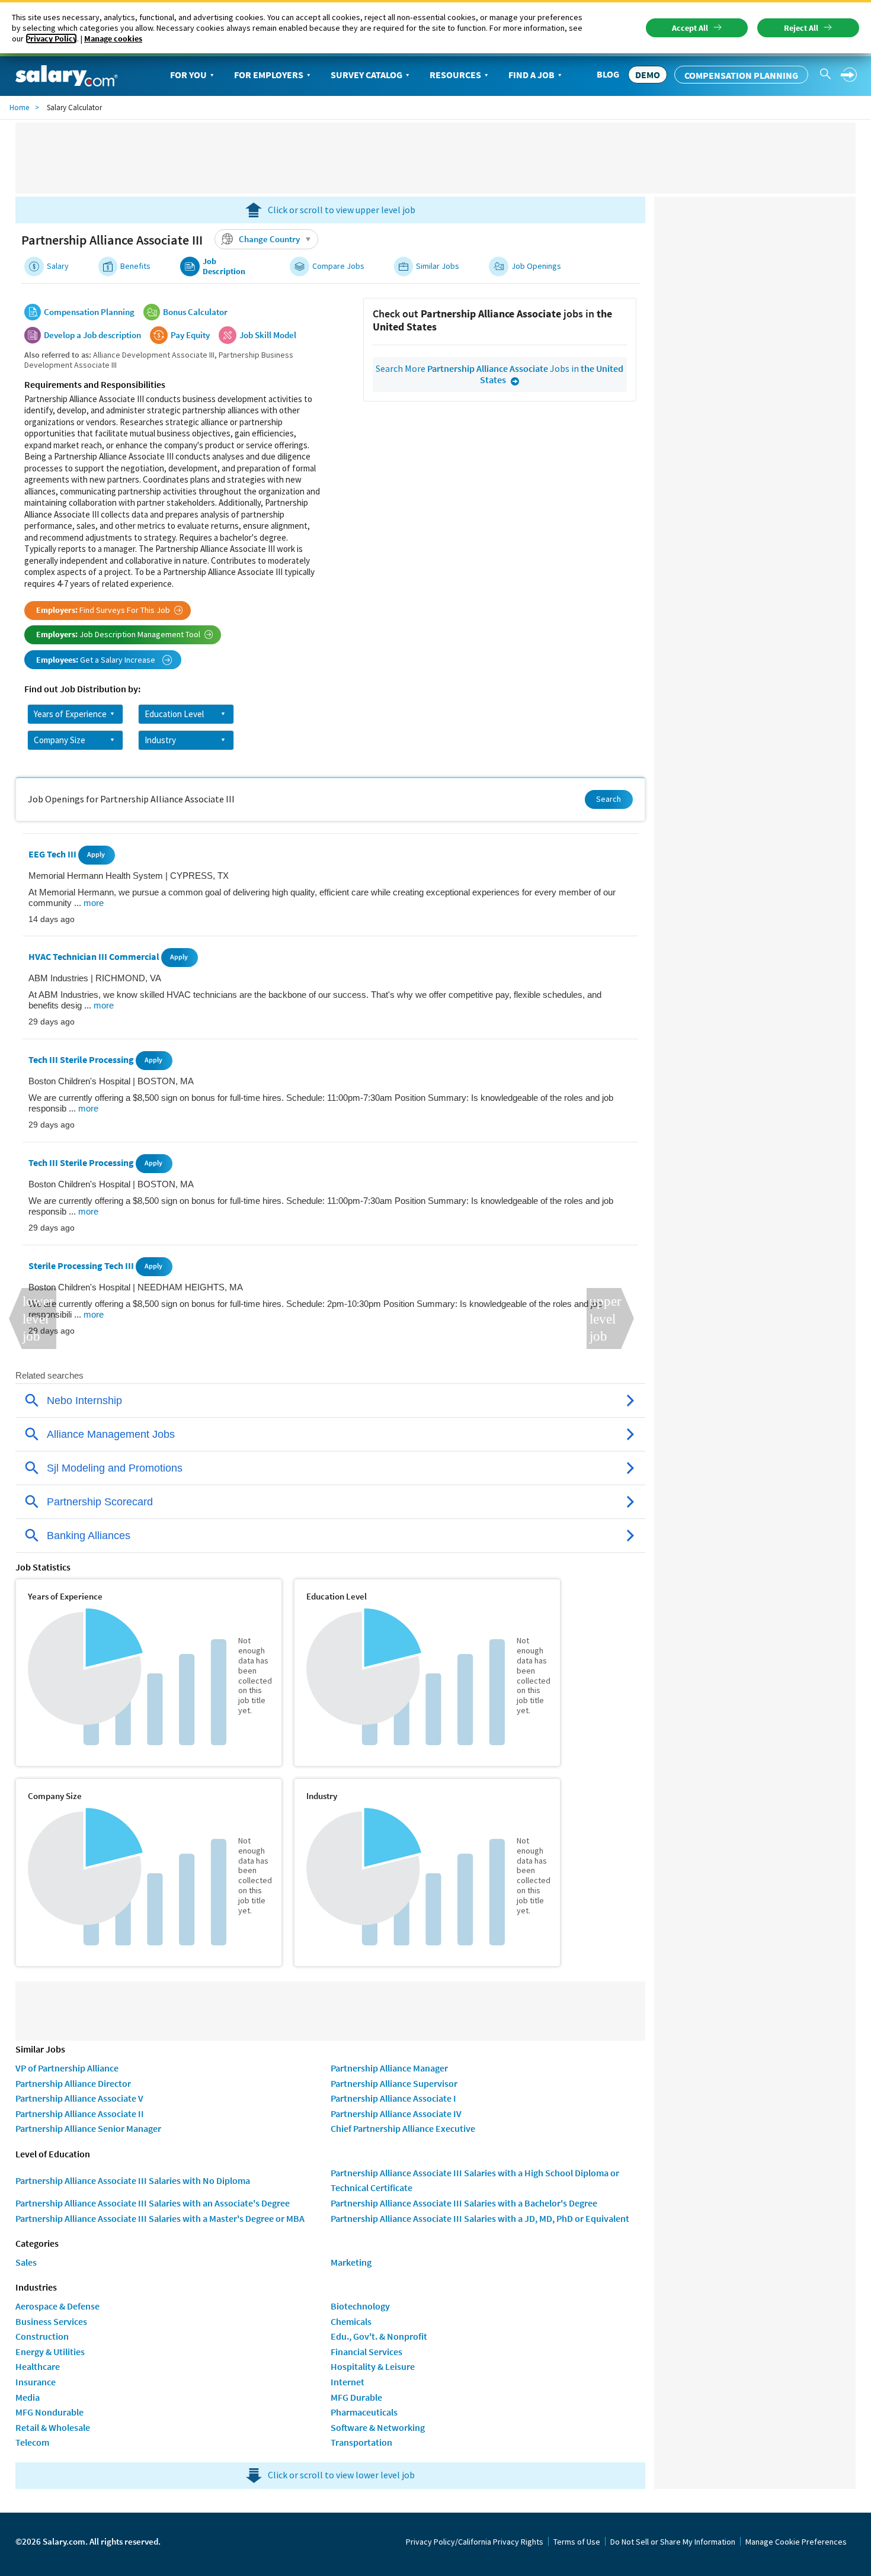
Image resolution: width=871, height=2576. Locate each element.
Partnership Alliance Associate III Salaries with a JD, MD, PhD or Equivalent (480, 2218)
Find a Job (531, 75)
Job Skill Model (268, 335)
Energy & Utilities (50, 2352)
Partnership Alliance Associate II (80, 2114)
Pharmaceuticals (364, 2412)
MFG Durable (356, 2397)
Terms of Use (577, 2542)
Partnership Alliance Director (73, 2083)
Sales (26, 2262)
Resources (455, 75)
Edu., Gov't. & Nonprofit (379, 2336)
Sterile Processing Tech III (82, 1265)
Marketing (351, 2262)
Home (19, 107)
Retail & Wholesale (53, 2427)
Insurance (36, 2382)
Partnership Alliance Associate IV (396, 2114)
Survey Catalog (366, 75)
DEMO (648, 75)
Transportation (361, 2442)
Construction (42, 2336)
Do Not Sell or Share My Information (673, 2542)
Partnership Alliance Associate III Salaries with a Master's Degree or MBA (160, 2218)
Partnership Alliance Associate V (79, 2098)
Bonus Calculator (195, 312)
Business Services (51, 2321)
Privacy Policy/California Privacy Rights (475, 2542)
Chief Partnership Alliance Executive (403, 2128)
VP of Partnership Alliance (67, 2068)
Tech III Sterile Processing (82, 1059)
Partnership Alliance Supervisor (394, 2083)
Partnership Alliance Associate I (393, 2098)
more (94, 903)
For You (188, 75)
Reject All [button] (801, 28)
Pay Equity (190, 335)
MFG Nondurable (49, 2412)
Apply (96, 854)
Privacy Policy (51, 38)
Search (609, 799)
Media (28, 2397)
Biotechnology (360, 2306)
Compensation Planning (741, 75)
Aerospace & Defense (57, 2306)
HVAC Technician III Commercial (95, 957)
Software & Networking (378, 2427)
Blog (608, 74)
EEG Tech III (53, 854)
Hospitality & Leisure (373, 2366)
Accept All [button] (690, 28)
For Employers (269, 75)
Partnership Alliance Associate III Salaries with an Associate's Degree (153, 2203)
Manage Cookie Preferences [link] (796, 2542)
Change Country (269, 239)
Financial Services (366, 2352)
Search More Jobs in (499, 374)
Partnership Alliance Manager (389, 2068)
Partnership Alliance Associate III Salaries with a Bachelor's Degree (464, 2203)
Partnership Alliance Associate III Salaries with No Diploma (133, 2180)
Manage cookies (113, 38)
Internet (348, 2382)
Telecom (32, 2442)
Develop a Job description (92, 335)
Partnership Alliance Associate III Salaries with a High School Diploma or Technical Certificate (475, 2180)
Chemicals (351, 2321)
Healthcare (38, 2366)
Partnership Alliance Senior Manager (88, 2128)
